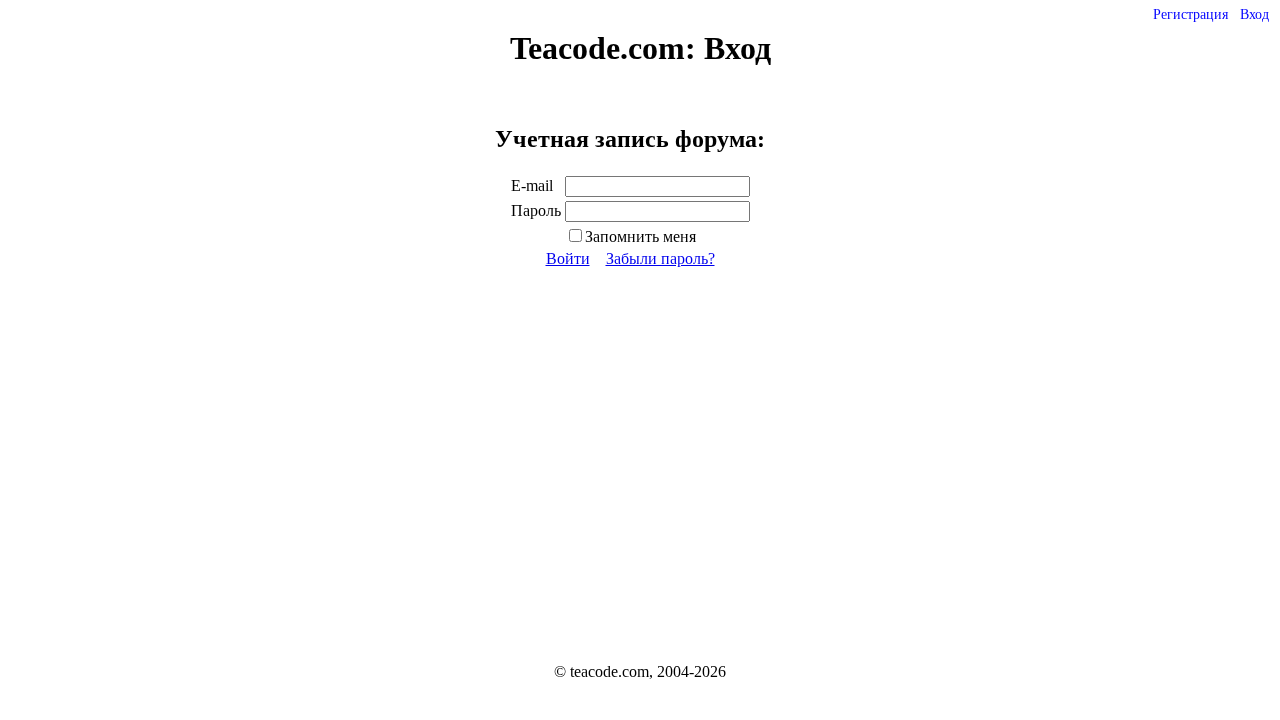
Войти (568, 258)
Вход (1254, 14)
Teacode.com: (607, 48)
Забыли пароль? (660, 258)
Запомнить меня (640, 236)
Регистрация (1190, 14)
